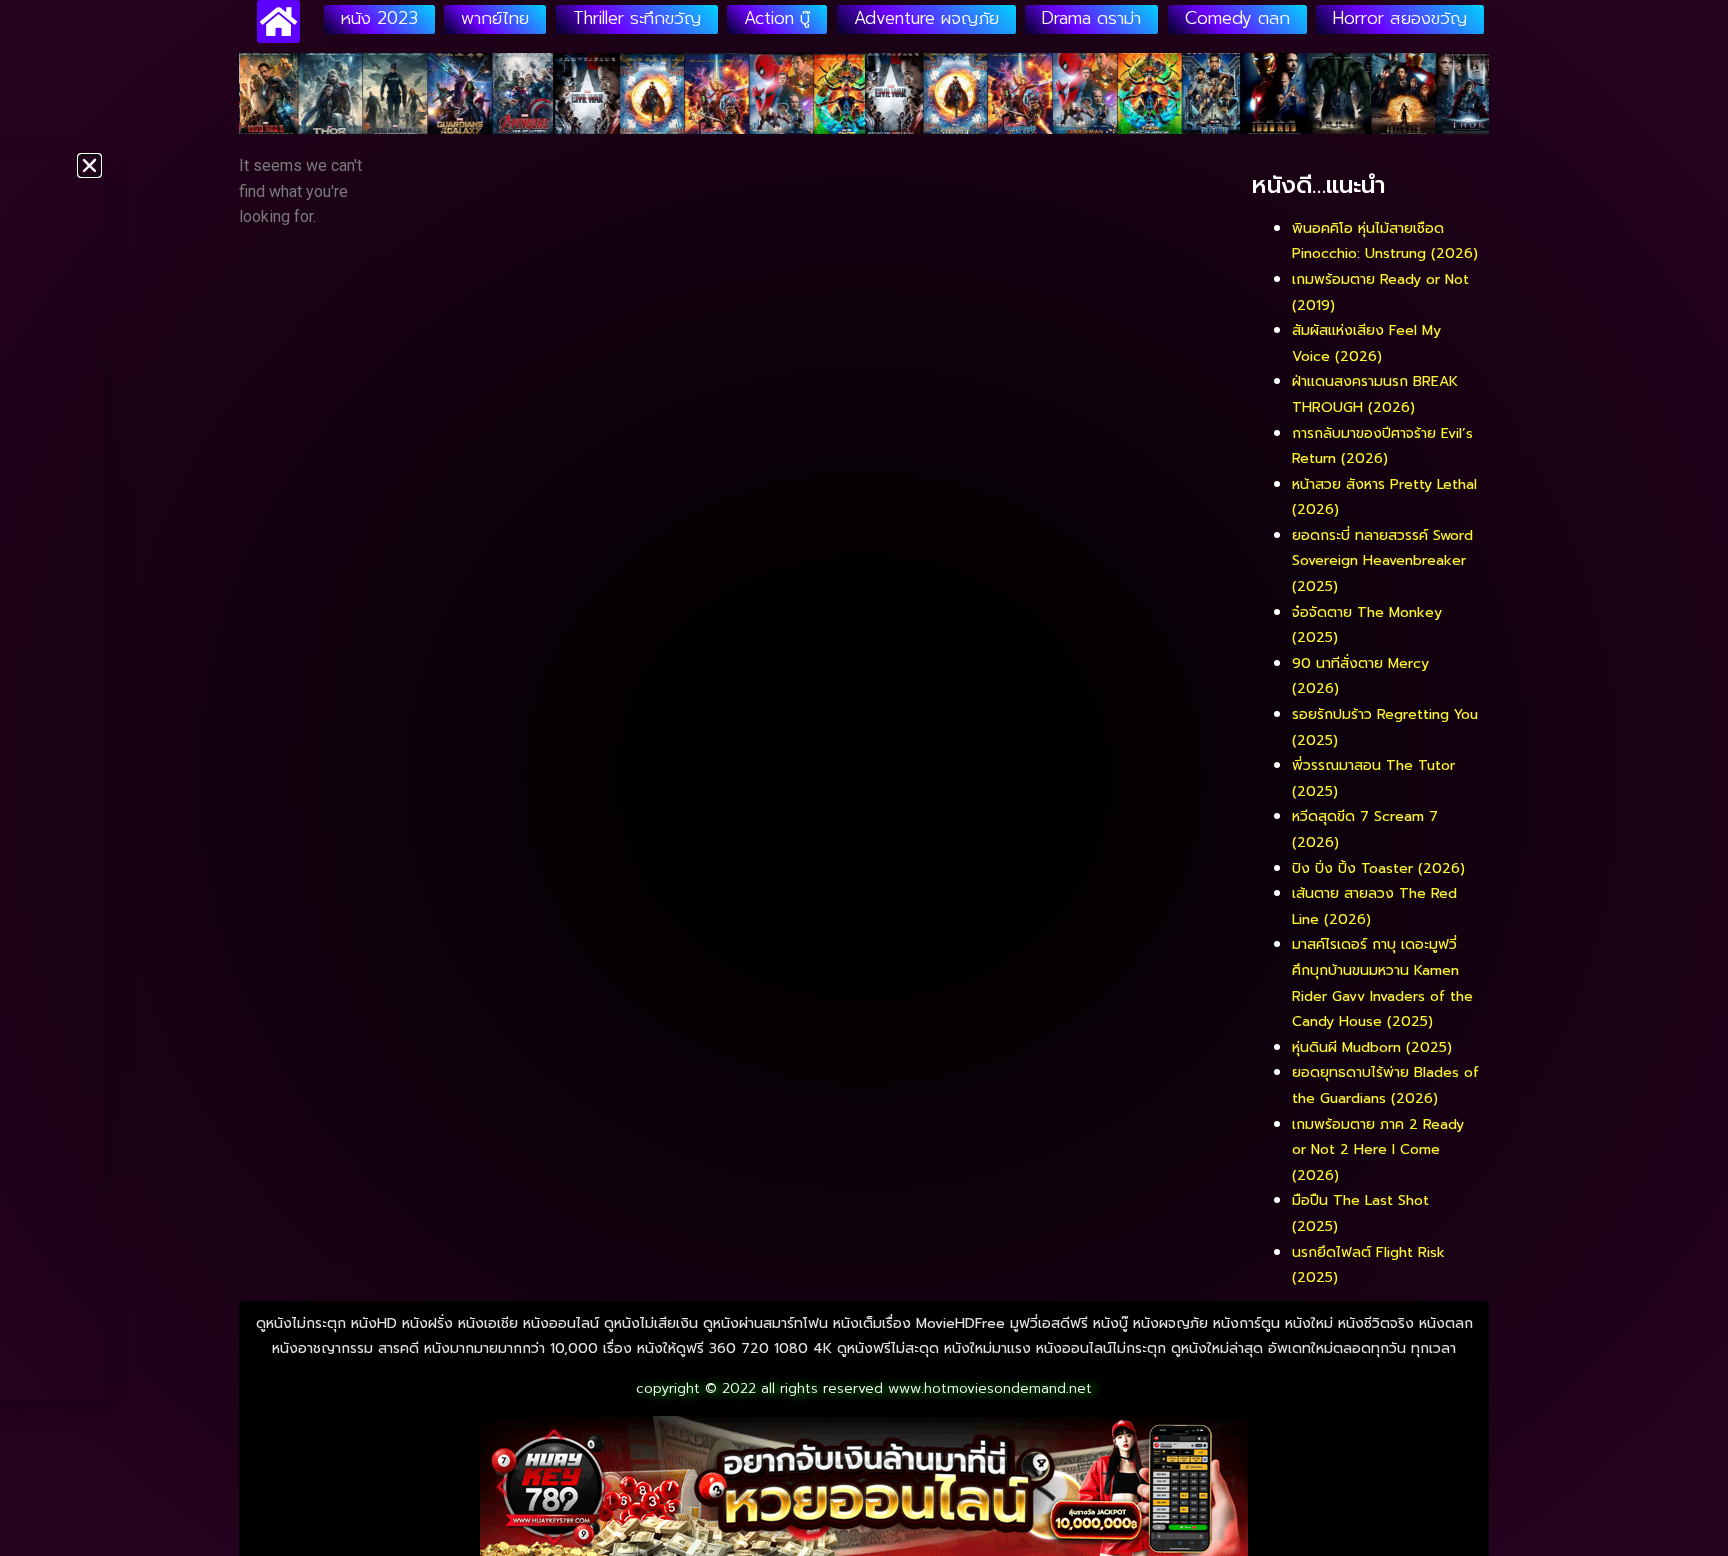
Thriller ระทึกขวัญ (637, 18)
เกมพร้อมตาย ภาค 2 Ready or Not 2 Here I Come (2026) (1378, 1150)
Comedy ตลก (1237, 18)
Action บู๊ (777, 18)
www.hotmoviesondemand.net (990, 1388)
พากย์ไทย (495, 18)
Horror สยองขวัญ (1400, 18)
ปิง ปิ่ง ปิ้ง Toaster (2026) (1378, 868)
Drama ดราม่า (1091, 18)
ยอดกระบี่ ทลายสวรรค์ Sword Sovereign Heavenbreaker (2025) (1382, 561)
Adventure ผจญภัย (926, 18)
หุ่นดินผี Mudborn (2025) (1372, 1047)
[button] (89, 165)
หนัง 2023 (379, 18)
